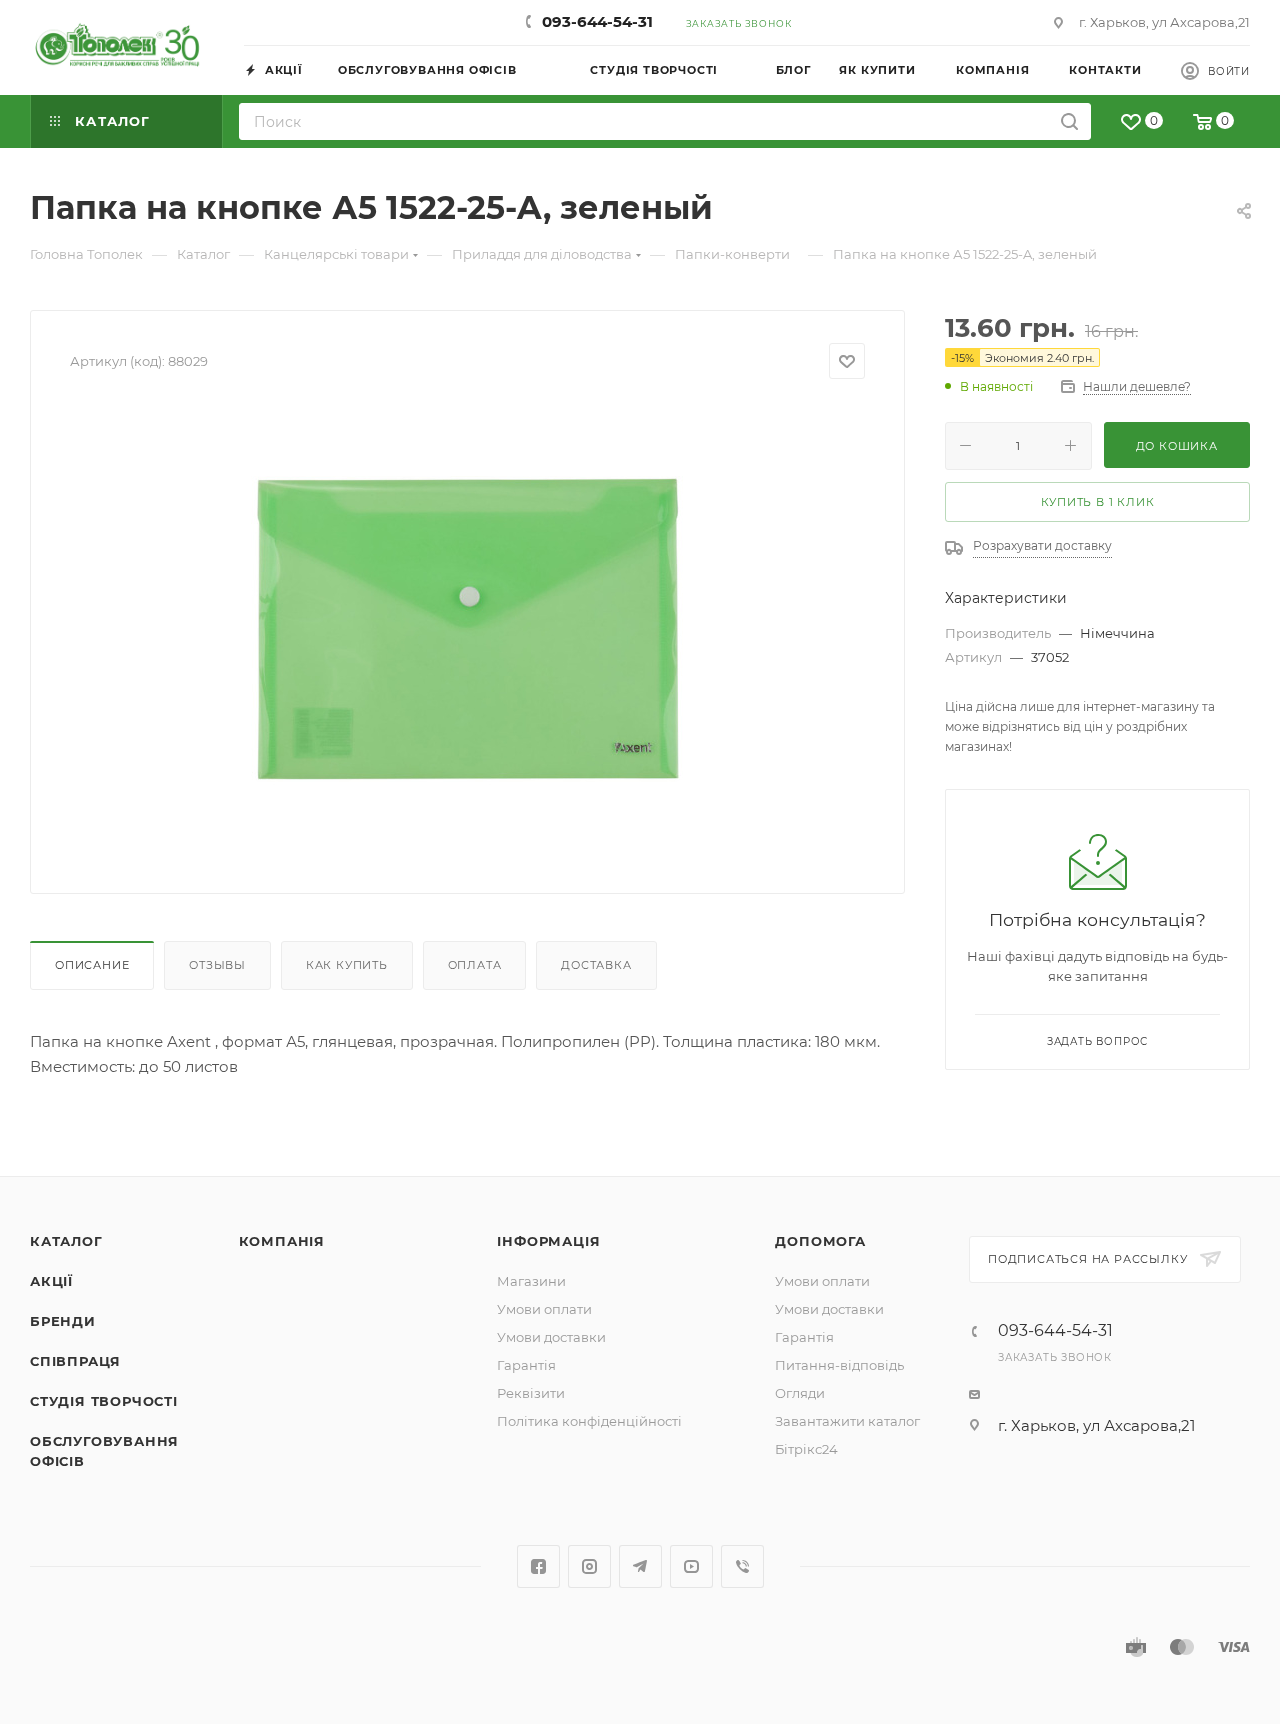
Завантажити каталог (847, 1421)
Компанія (282, 1241)
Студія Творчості (104, 1401)
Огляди (800, 1393)
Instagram (589, 1566)
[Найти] (1069, 121)
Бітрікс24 (806, 1449)
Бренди (63, 1321)
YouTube (691, 1566)
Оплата (475, 965)
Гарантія (526, 1365)
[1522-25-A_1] (468, 629)
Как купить (347, 965)
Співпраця (75, 1361)
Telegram (640, 1566)
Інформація (548, 1241)
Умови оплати (544, 1309)
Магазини (531, 1281)
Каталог (66, 1241)
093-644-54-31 (597, 21)
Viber (742, 1566)
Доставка (596, 965)
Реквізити (531, 1393)
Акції (51, 1281)
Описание (92, 965)
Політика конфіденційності (589, 1421)
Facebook (538, 1566)
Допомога (820, 1241)
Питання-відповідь (839, 1365)
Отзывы (217, 965)
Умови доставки (551, 1337)
